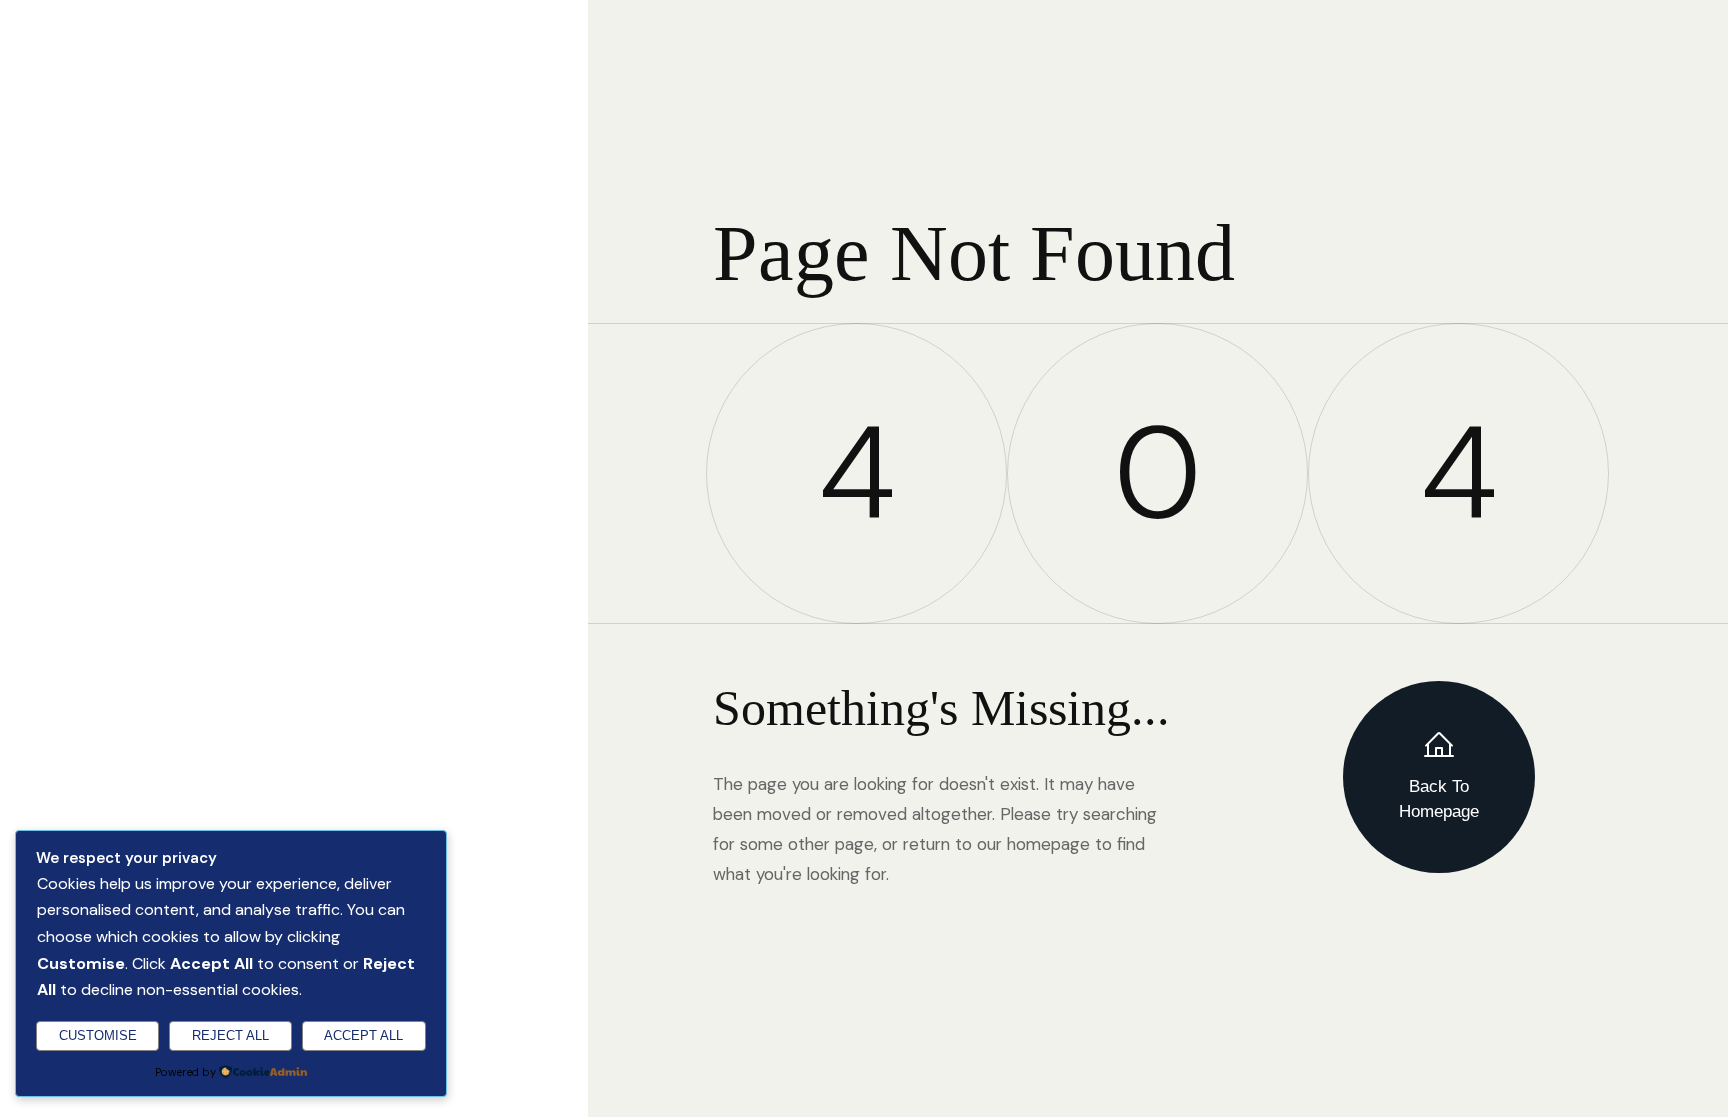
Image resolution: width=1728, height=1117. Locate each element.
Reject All (230, 1035)
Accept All (363, 1035)
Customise (98, 1035)
